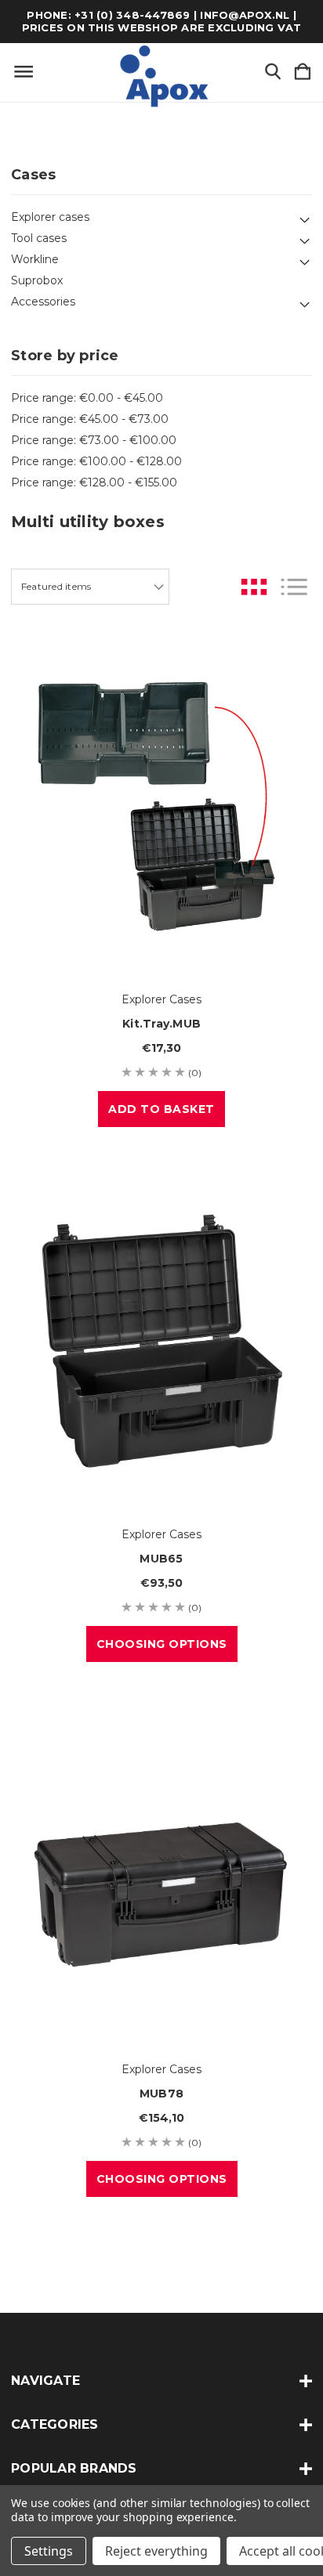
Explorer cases (50, 217)
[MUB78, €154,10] (161, 1876)
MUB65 (161, 1559)
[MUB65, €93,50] (161, 1341)
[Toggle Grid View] (254, 587)
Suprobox (37, 280)
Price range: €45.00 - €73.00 (90, 419)
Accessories (43, 302)
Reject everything (156, 2551)
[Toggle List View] (294, 587)
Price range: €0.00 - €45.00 (87, 398)
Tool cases (39, 238)
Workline (35, 259)
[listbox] (90, 587)
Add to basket (161, 1109)
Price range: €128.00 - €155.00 (94, 482)
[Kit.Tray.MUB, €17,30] (161, 806)
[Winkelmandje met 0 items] (303, 72)
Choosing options (162, 1644)
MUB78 (161, 2094)
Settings (49, 2551)
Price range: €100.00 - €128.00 (96, 461)
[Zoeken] (273, 72)
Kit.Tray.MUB (161, 1024)
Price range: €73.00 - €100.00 (94, 440)
